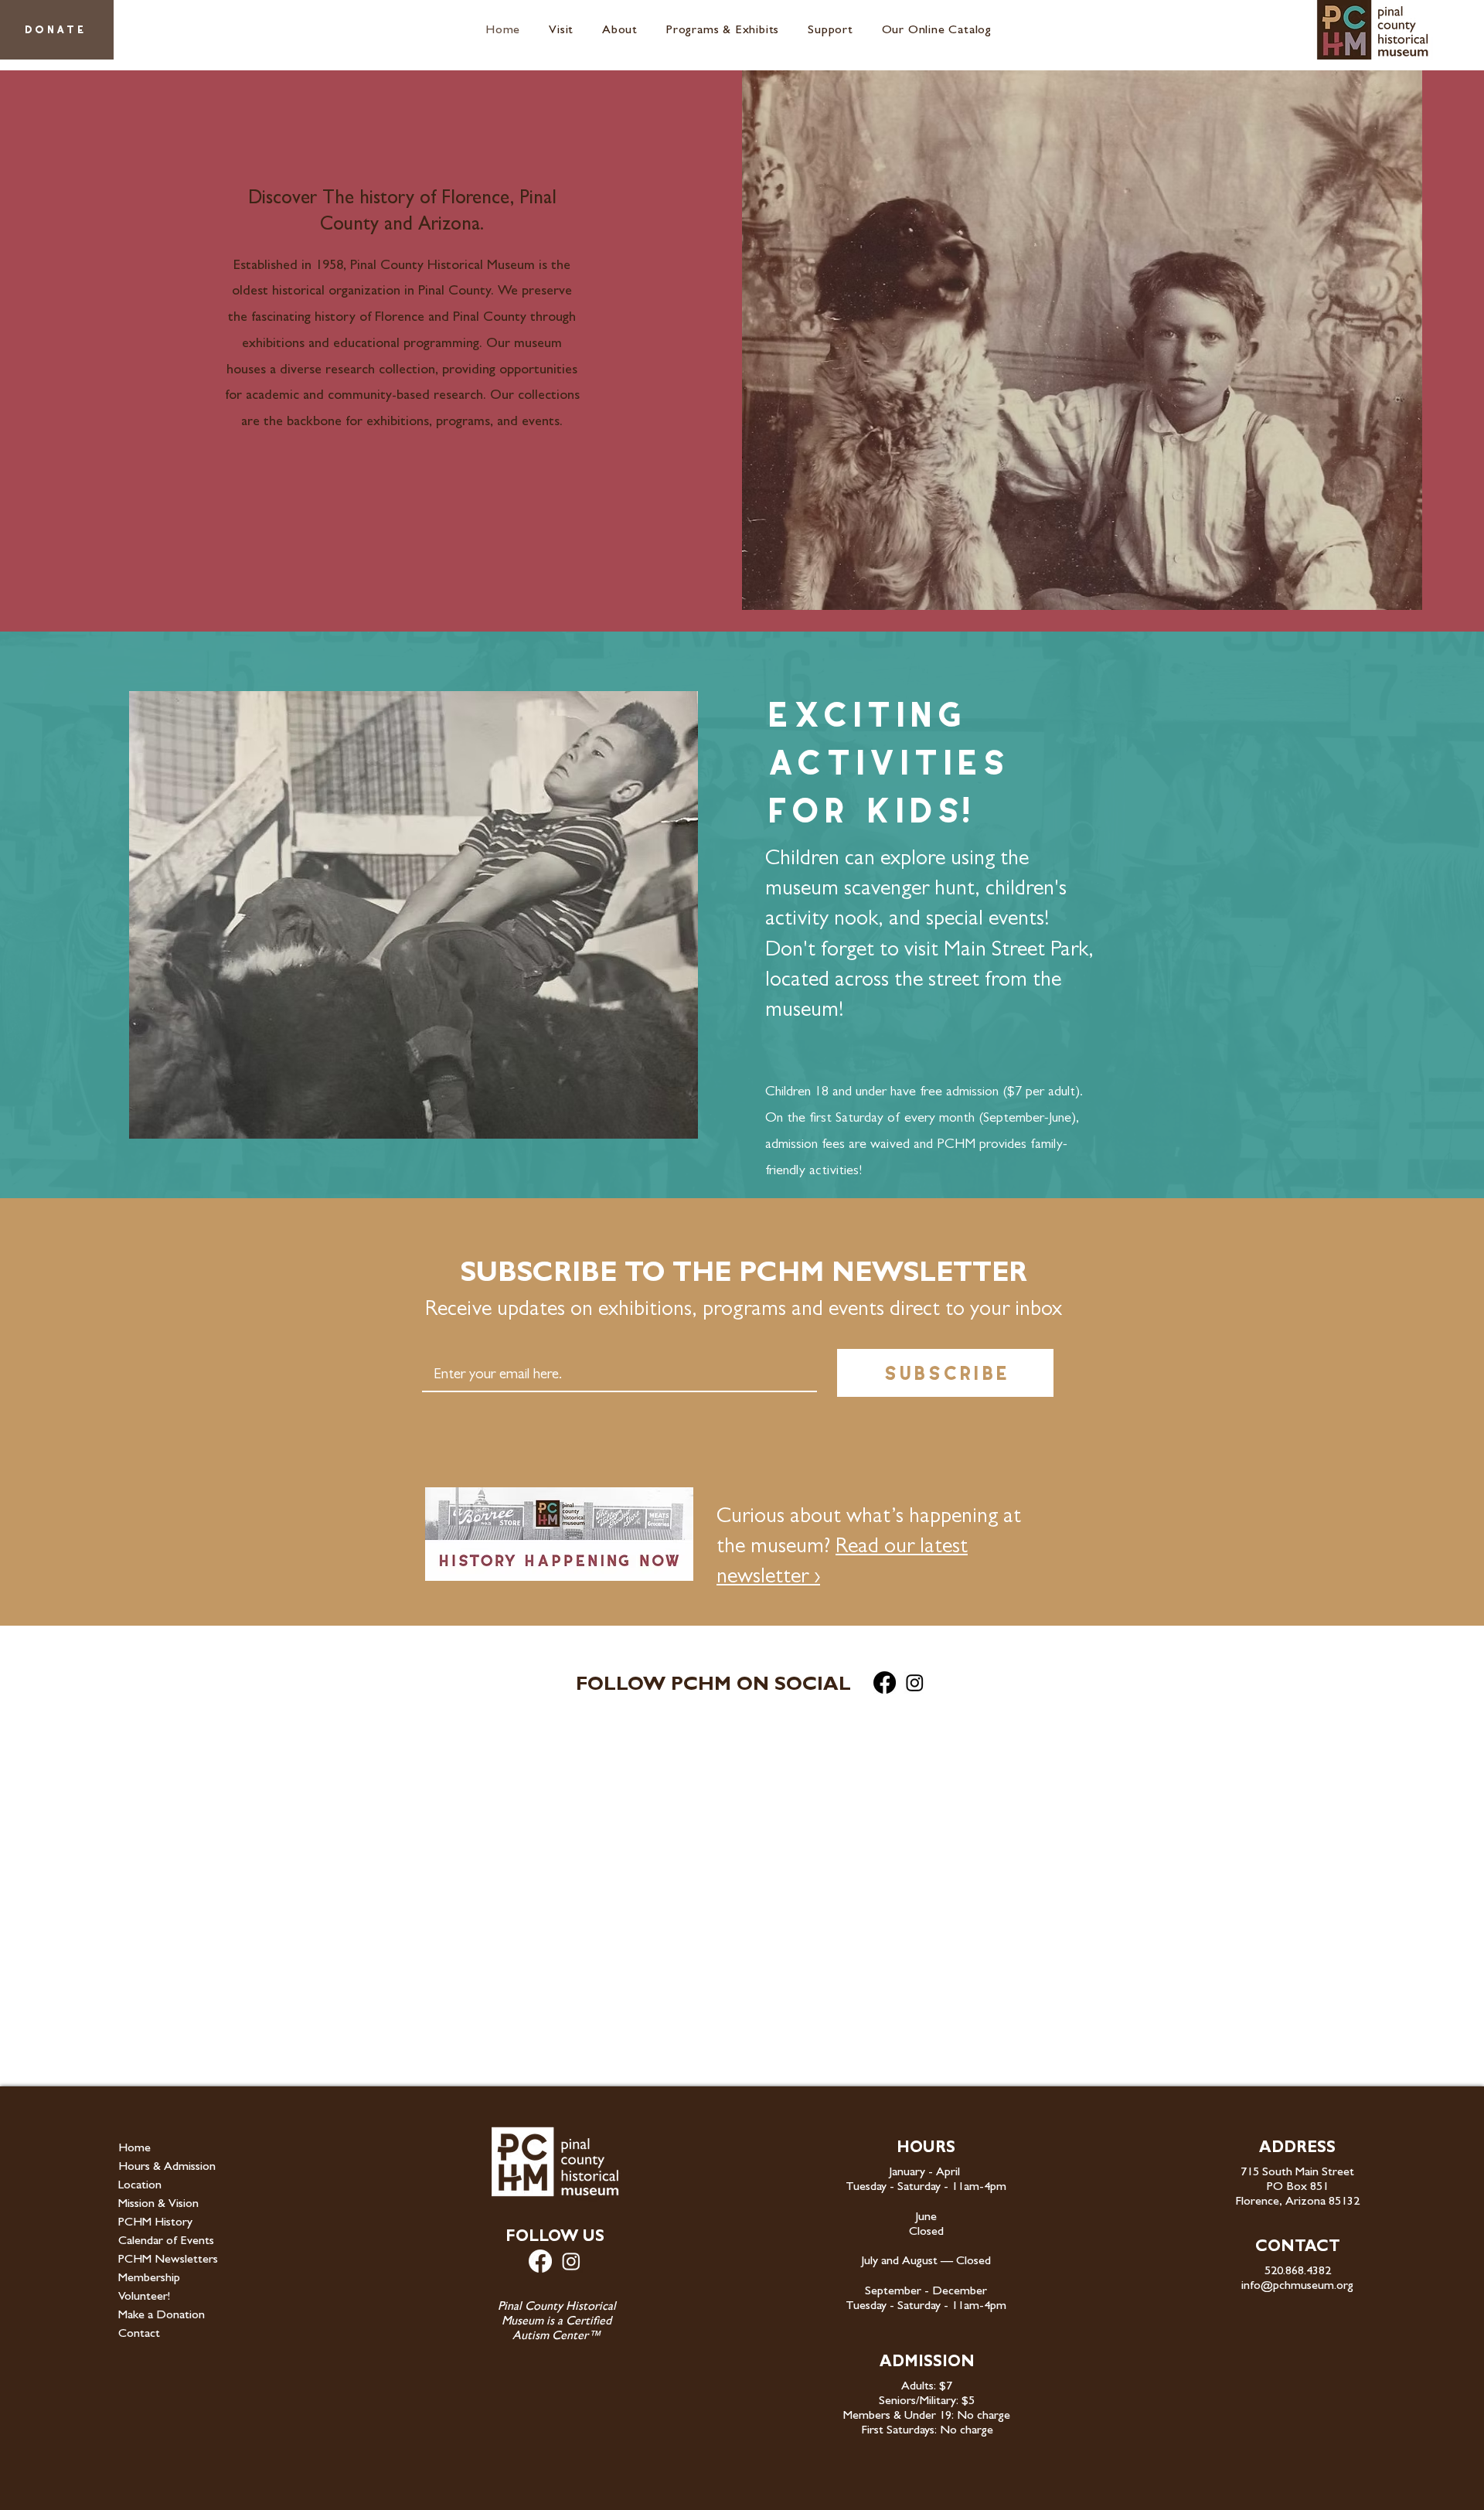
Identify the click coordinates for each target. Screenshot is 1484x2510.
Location (140, 2186)
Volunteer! (144, 2297)
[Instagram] (915, 1682)
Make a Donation (162, 2316)
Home (134, 2149)
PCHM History (155, 2223)
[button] (565, 31)
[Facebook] (885, 1682)
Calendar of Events (166, 2242)
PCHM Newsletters (168, 2260)
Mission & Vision (158, 2205)
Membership (149, 2279)
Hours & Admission (167, 2168)
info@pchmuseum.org (1297, 2287)
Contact (139, 2335)
